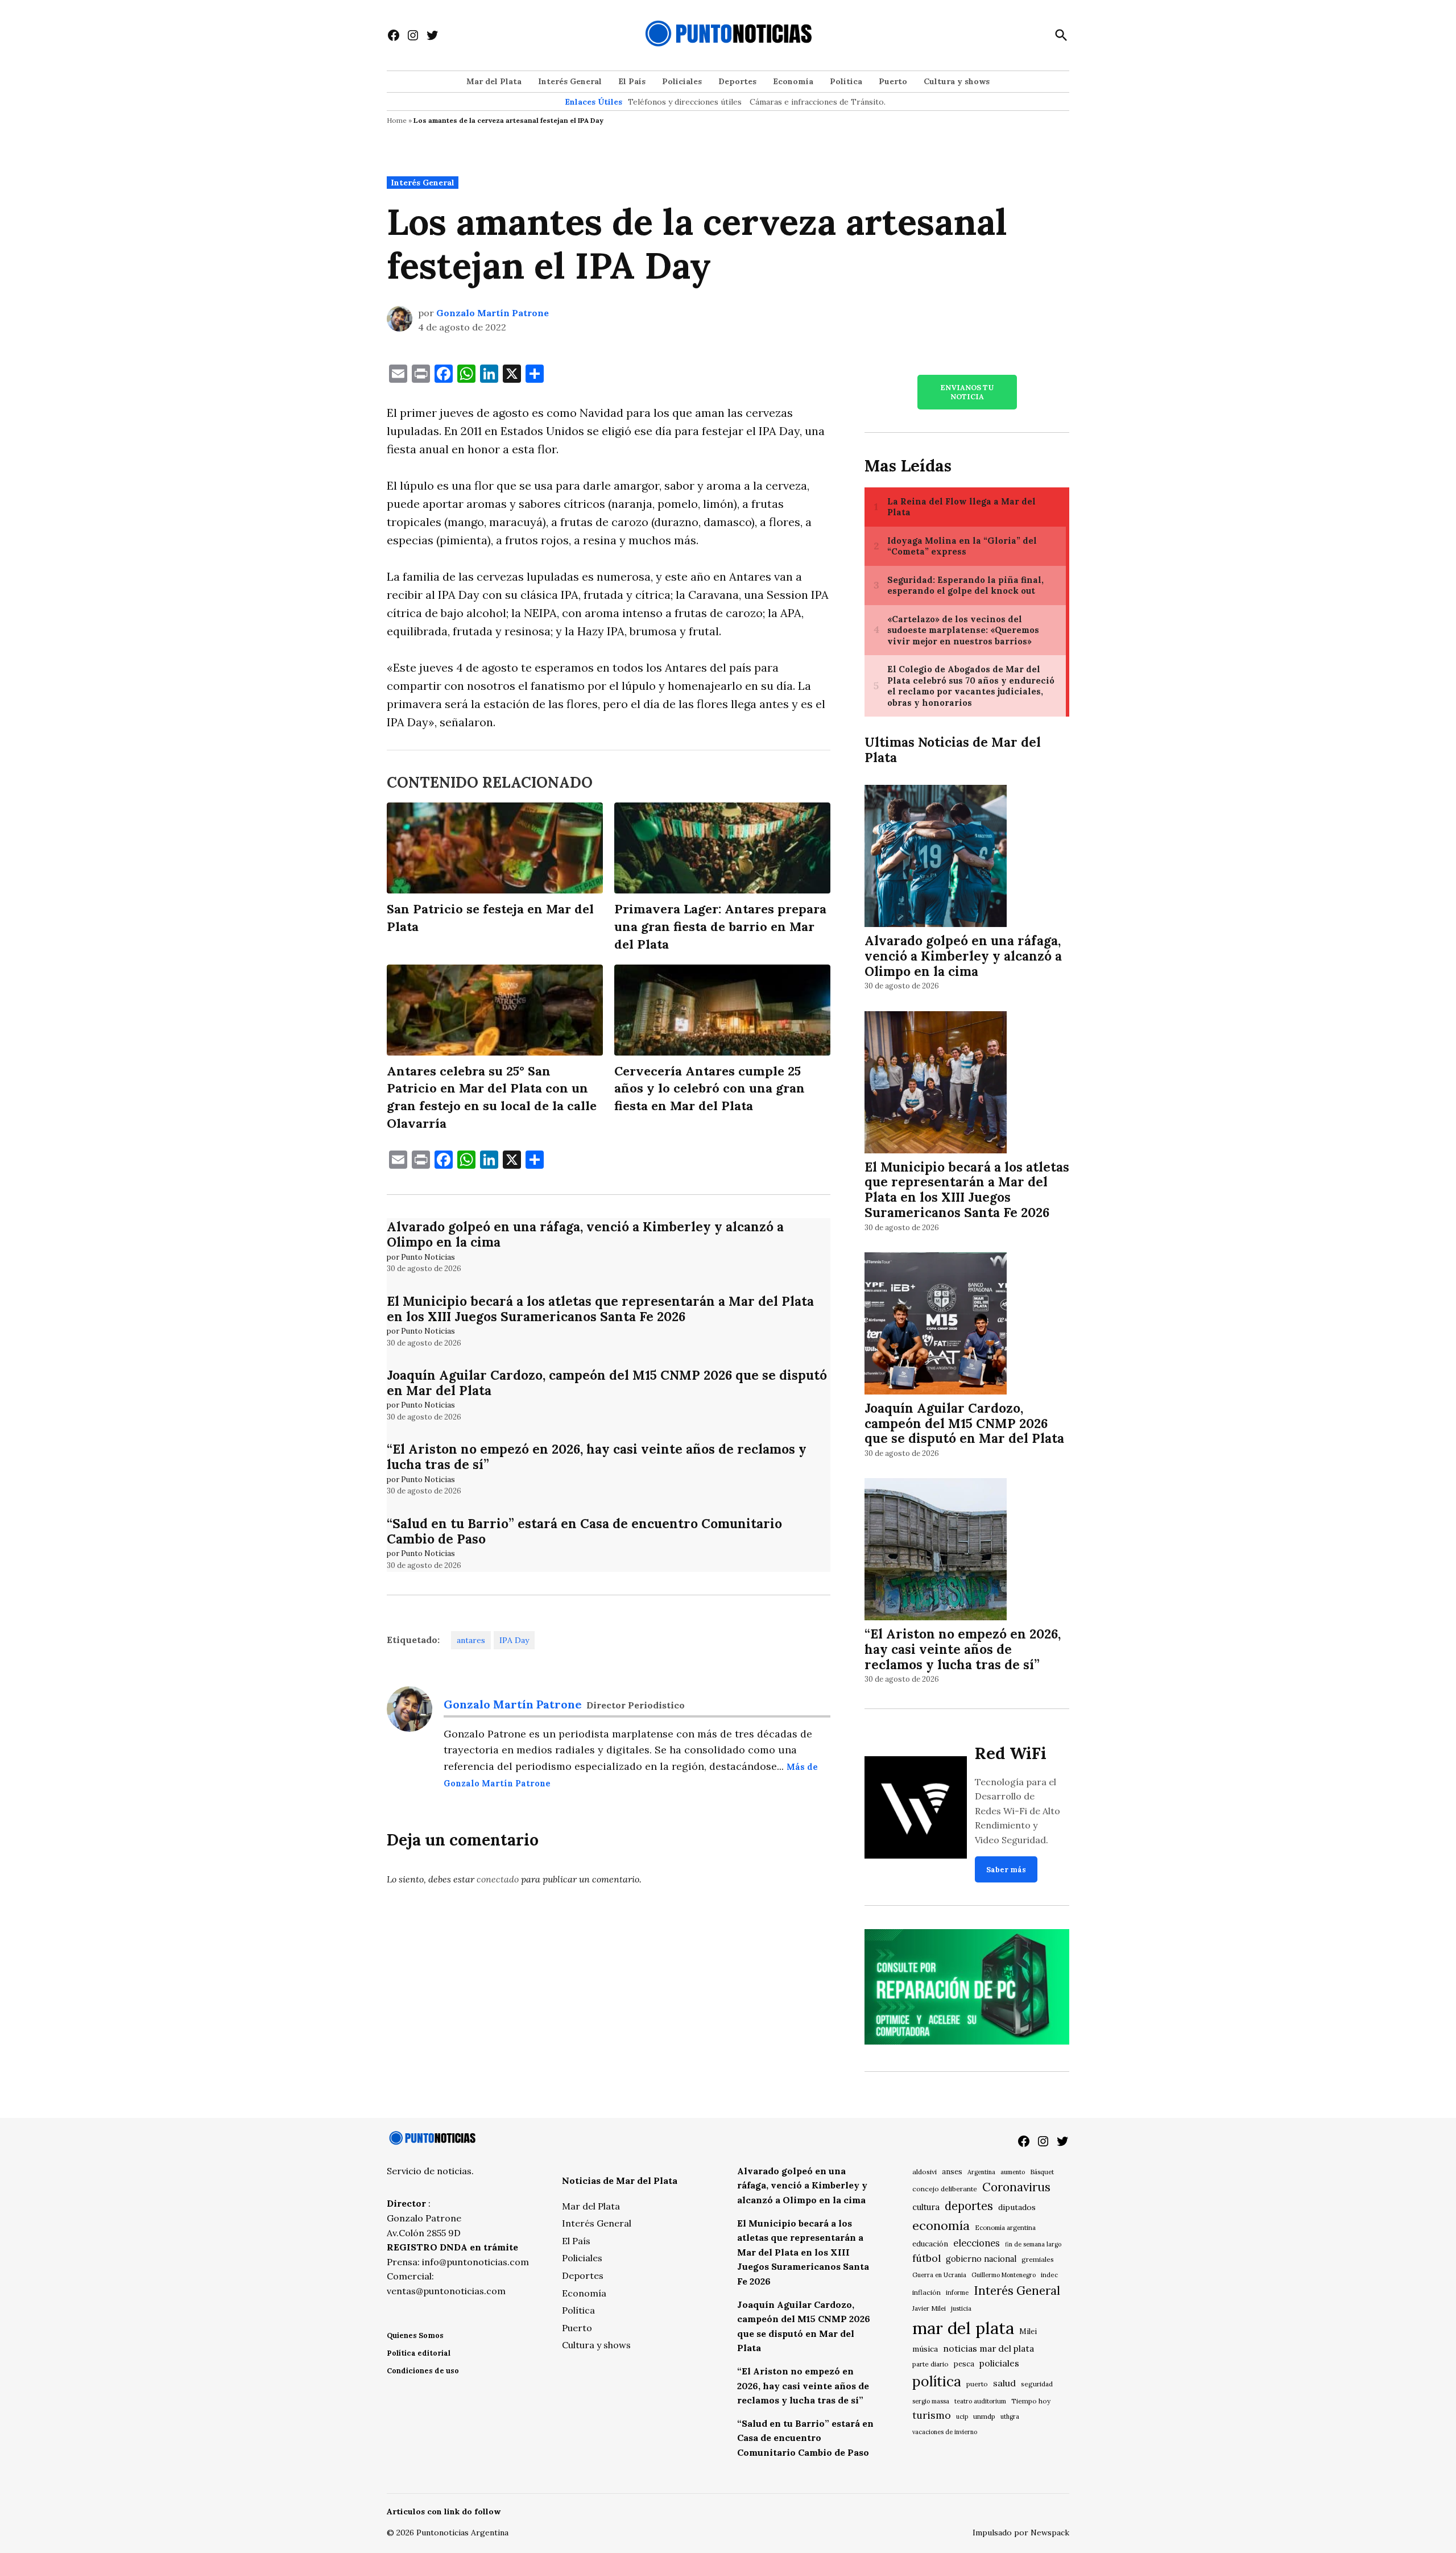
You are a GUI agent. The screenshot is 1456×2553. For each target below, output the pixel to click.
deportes (969, 2206)
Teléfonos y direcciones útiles (685, 102)
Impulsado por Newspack (1021, 2533)
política (937, 2381)
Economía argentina (1005, 2228)
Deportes (737, 81)
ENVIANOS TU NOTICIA (967, 392)
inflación (926, 2292)
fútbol (926, 2258)
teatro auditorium (980, 2401)
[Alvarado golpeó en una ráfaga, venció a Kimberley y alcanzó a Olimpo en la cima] (936, 858)
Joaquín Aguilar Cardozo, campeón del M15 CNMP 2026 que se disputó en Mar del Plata (607, 1383)
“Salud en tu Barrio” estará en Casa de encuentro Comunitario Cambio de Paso (584, 1531)
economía (941, 2225)
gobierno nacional (981, 2259)
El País (632, 81)
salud (1004, 2383)
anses (952, 2172)
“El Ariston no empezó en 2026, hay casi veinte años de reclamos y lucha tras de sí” (597, 1457)
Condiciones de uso (423, 2371)
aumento (1013, 2172)
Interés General (570, 81)
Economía (793, 81)
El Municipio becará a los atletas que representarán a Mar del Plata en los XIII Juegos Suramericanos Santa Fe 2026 (600, 1309)
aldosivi (925, 2172)
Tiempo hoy (1031, 2401)
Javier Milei (929, 2308)
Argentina (981, 2172)
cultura (926, 2207)
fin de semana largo (1033, 2244)
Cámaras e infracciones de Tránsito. (818, 102)
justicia (961, 2308)
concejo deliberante (945, 2189)
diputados (1017, 2207)
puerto (977, 2384)
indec (1049, 2275)
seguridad (1037, 2384)
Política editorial (419, 2353)
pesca (964, 2364)
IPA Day (514, 1640)
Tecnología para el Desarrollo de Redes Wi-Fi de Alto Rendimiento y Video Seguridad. (1017, 1811)
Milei (1028, 2331)
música (925, 2349)
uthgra (1010, 2417)
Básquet (1042, 2172)
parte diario (930, 2364)
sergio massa (931, 2401)
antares (471, 1640)
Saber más (1006, 1870)
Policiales (682, 81)
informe (957, 2293)
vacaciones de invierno (945, 2432)
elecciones (977, 2243)
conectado (498, 1879)
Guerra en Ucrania (939, 2275)
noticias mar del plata (988, 2348)
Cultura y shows (957, 81)
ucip (962, 2417)
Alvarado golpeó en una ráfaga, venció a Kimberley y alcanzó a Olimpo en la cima (585, 1234)
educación (930, 2244)
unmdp (984, 2416)
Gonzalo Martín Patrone (493, 313)
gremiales (1038, 2259)
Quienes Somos (415, 2335)
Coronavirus (1016, 2187)
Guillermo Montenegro (1004, 2275)
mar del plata (963, 2328)
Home (397, 120)
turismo (932, 2415)
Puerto (893, 81)
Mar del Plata (494, 81)
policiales (999, 2363)
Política (846, 81)
